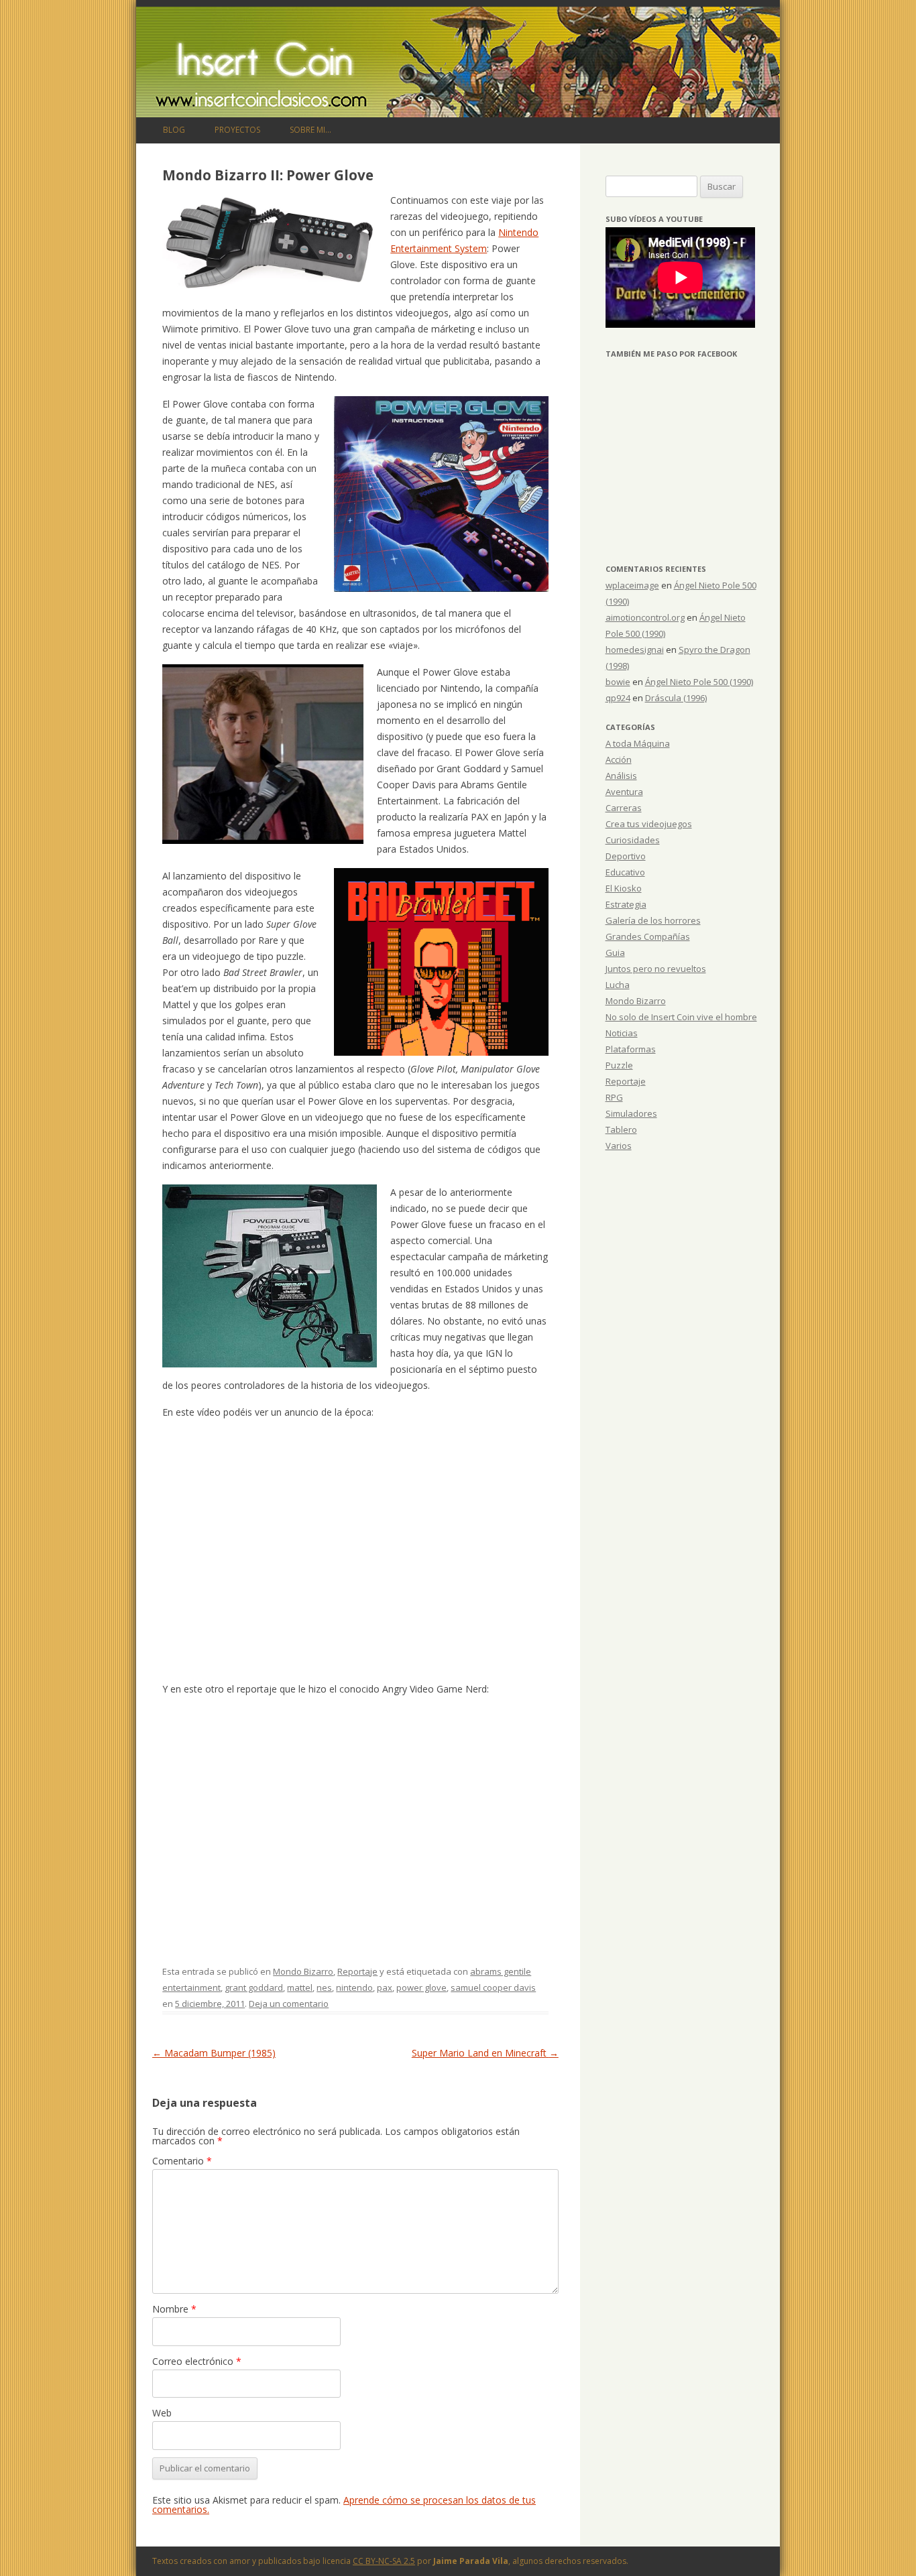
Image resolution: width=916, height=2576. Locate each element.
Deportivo (626, 856)
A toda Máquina (638, 743)
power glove (421, 1987)
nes (324, 1987)
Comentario (182, 2161)
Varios (619, 1146)
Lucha (618, 985)
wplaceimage (632, 585)
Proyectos (237, 130)
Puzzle (619, 1065)
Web (162, 2413)
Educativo (625, 872)
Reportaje (357, 1971)
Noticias (622, 1033)
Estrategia (626, 904)
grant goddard (254, 1987)
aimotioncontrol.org (645, 617)
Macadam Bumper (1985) (214, 2053)
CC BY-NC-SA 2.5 (384, 2561)
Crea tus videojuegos (649, 824)
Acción (619, 759)
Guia (615, 953)
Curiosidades (633, 840)
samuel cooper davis (493, 1987)
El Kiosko (624, 888)
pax (385, 1987)
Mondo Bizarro (303, 1971)
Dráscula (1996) (676, 698)
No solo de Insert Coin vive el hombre (681, 1017)
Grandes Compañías (648, 936)
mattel (300, 1987)
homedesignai (635, 650)
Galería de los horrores (653, 920)
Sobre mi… (310, 130)
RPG (614, 1097)
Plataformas (631, 1049)
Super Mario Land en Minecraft (485, 2053)
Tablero (621, 1129)
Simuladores (631, 1113)
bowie (618, 682)
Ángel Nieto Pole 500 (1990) (699, 682)
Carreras (624, 808)
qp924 (618, 698)
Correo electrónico (197, 2361)
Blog (174, 130)
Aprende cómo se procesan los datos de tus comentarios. (344, 2505)
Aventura (624, 792)
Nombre (174, 2309)
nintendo (354, 1987)
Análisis (621, 776)
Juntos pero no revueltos (656, 969)
